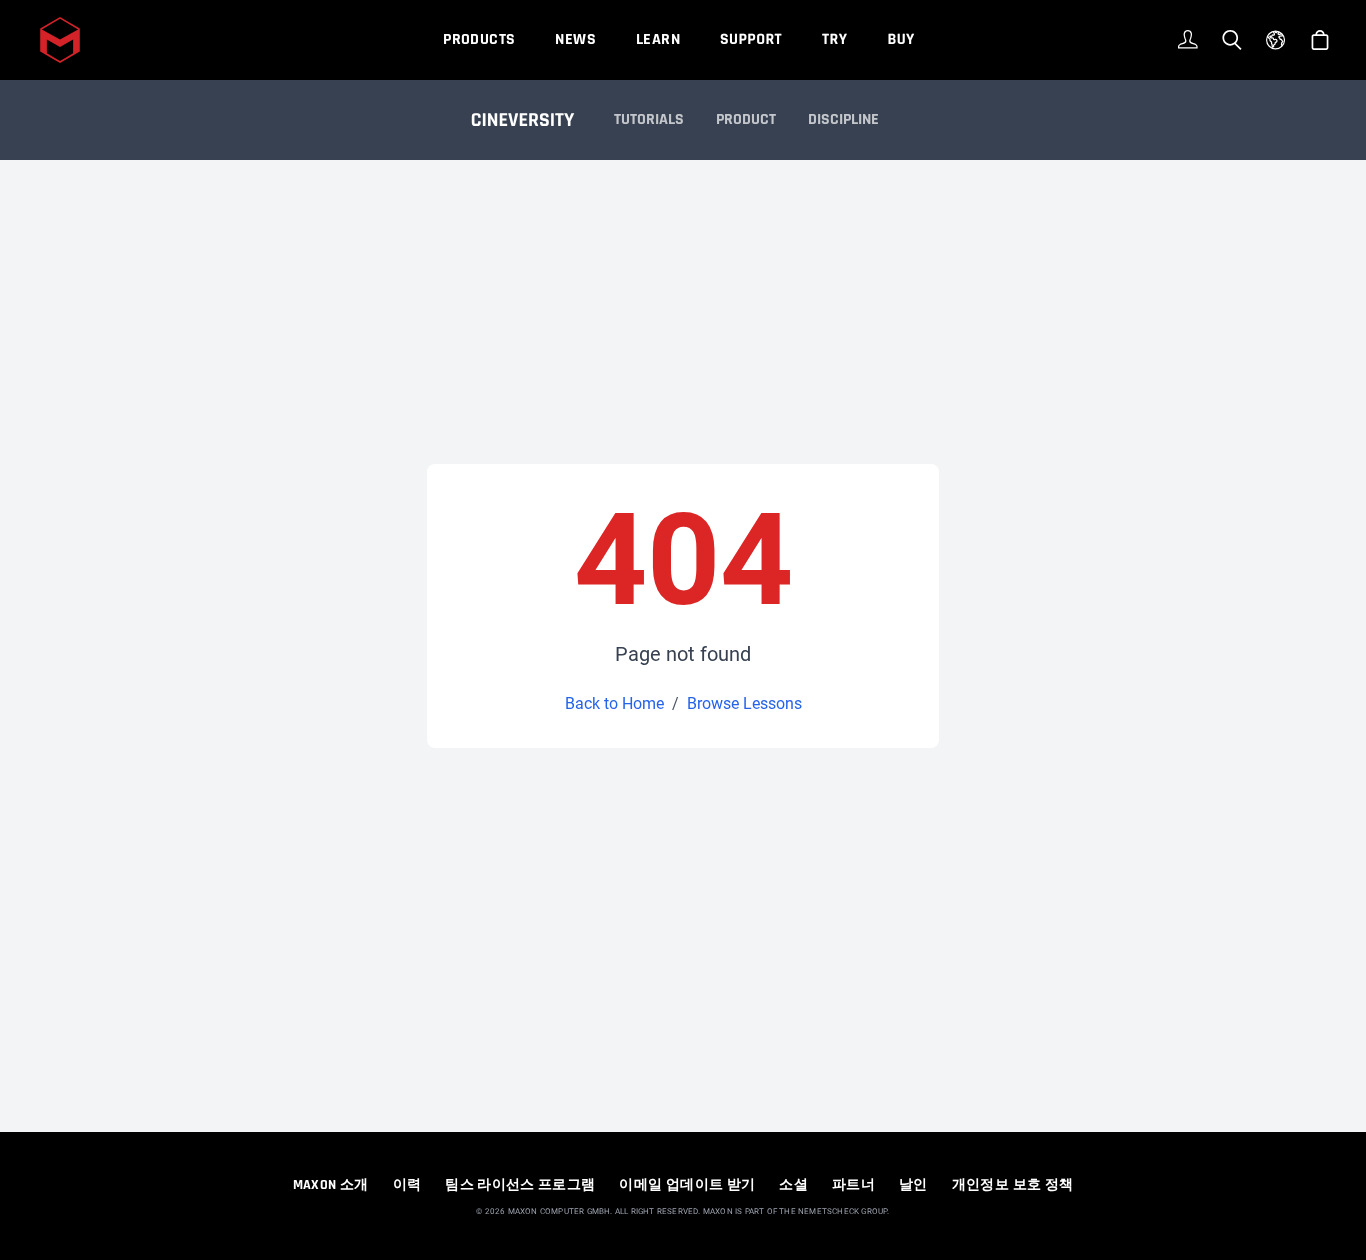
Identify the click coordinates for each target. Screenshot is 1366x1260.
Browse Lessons (744, 703)
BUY (900, 39)
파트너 (853, 1185)
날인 (913, 1185)
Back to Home (614, 703)
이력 (407, 1185)
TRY (834, 39)
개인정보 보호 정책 (1013, 1185)
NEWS (575, 39)
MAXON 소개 (331, 1185)
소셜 (793, 1185)
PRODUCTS (479, 39)
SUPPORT (751, 39)
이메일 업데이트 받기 (687, 1185)
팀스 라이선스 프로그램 (520, 1185)
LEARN (658, 39)
